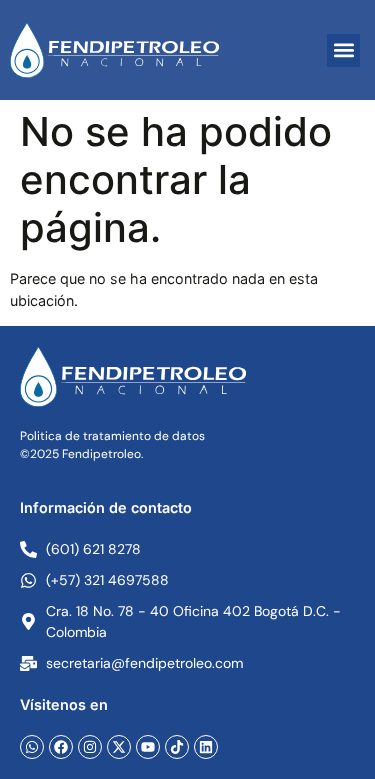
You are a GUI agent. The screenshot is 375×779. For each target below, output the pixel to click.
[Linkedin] (206, 747)
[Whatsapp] (32, 747)
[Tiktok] (177, 747)
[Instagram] (90, 747)
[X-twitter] (119, 747)
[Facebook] (61, 747)
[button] (343, 50)
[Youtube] (148, 747)
